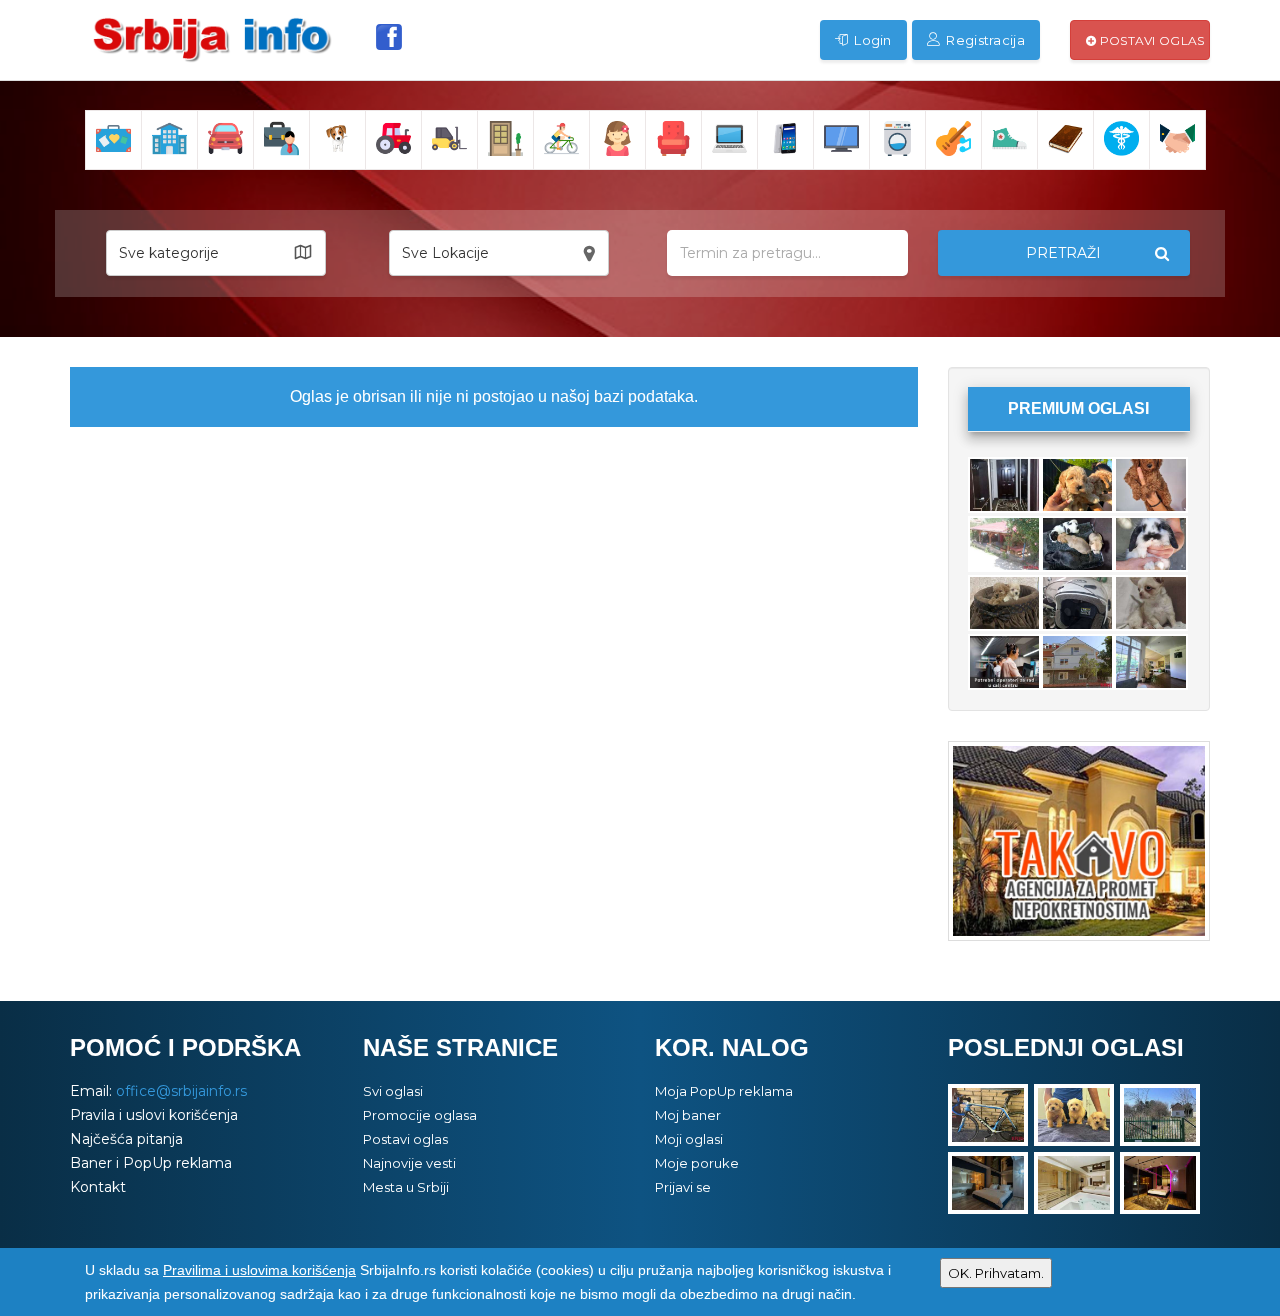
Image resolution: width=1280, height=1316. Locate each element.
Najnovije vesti (409, 1163)
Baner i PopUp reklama (151, 1163)
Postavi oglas (1150, 40)
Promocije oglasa (420, 1115)
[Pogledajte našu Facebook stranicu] (389, 37)
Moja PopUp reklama (724, 1091)
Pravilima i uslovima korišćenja (259, 1270)
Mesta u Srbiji (406, 1187)
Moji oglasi (689, 1139)
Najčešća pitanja (126, 1139)
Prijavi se (683, 1187)
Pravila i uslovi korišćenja (154, 1115)
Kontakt (98, 1187)
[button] (216, 253)
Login (871, 40)
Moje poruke (697, 1163)
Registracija (984, 40)
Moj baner (688, 1115)
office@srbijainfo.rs (181, 1091)
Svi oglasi (393, 1091)
